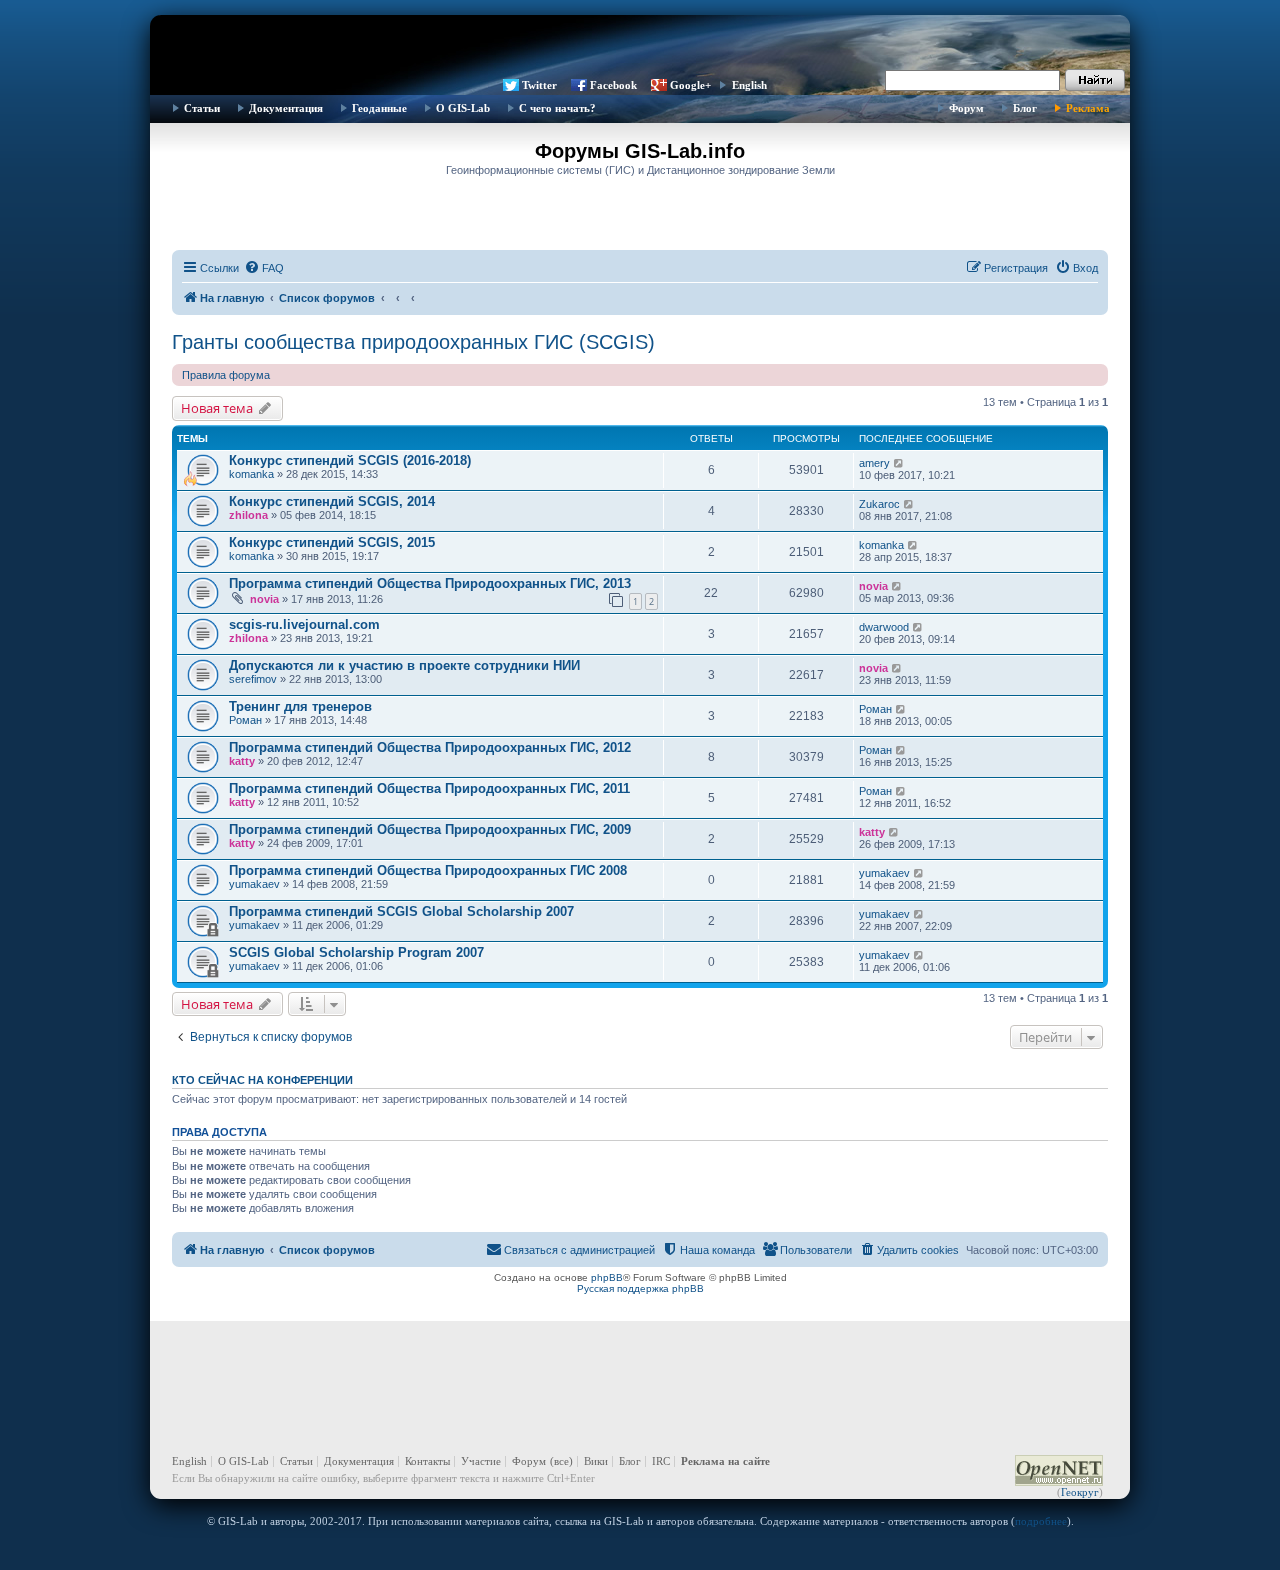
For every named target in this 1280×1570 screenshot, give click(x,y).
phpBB (607, 1277)
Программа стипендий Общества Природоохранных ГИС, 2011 (429, 788)
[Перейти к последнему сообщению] (899, 463)
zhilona (248, 515)
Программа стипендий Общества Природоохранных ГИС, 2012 (430, 747)
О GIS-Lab (463, 108)
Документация (286, 108)
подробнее (1041, 1521)
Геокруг (1080, 1492)
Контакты (427, 1461)
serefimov (253, 679)
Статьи (202, 108)
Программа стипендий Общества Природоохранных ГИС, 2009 (430, 829)
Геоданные (379, 108)
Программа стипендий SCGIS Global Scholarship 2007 (401, 911)
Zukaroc (879, 504)
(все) (561, 1461)
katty (242, 761)
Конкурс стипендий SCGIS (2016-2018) (350, 460)
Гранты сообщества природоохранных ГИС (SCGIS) (413, 342)
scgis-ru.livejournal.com (304, 624)
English (749, 85)
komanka (251, 474)
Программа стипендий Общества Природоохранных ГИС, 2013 (430, 583)
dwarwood (884, 627)
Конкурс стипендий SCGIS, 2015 (332, 542)
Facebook (613, 85)
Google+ (690, 85)
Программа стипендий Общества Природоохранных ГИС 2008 (428, 870)
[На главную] (640, 45)
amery (874, 463)
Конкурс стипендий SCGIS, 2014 (332, 501)
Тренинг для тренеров (300, 706)
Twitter (539, 85)
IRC (661, 1461)
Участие (481, 1461)
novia (264, 599)
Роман (245, 720)
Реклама (1088, 108)
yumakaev (254, 884)
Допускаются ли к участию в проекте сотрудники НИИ (404, 665)
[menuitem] (264, 268)
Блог (1025, 108)
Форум (966, 108)
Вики (596, 1461)
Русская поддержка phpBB (640, 1288)
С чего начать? (557, 108)
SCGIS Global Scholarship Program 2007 (356, 952)
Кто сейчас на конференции (262, 1080)
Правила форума (226, 375)
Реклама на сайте (725, 1461)
